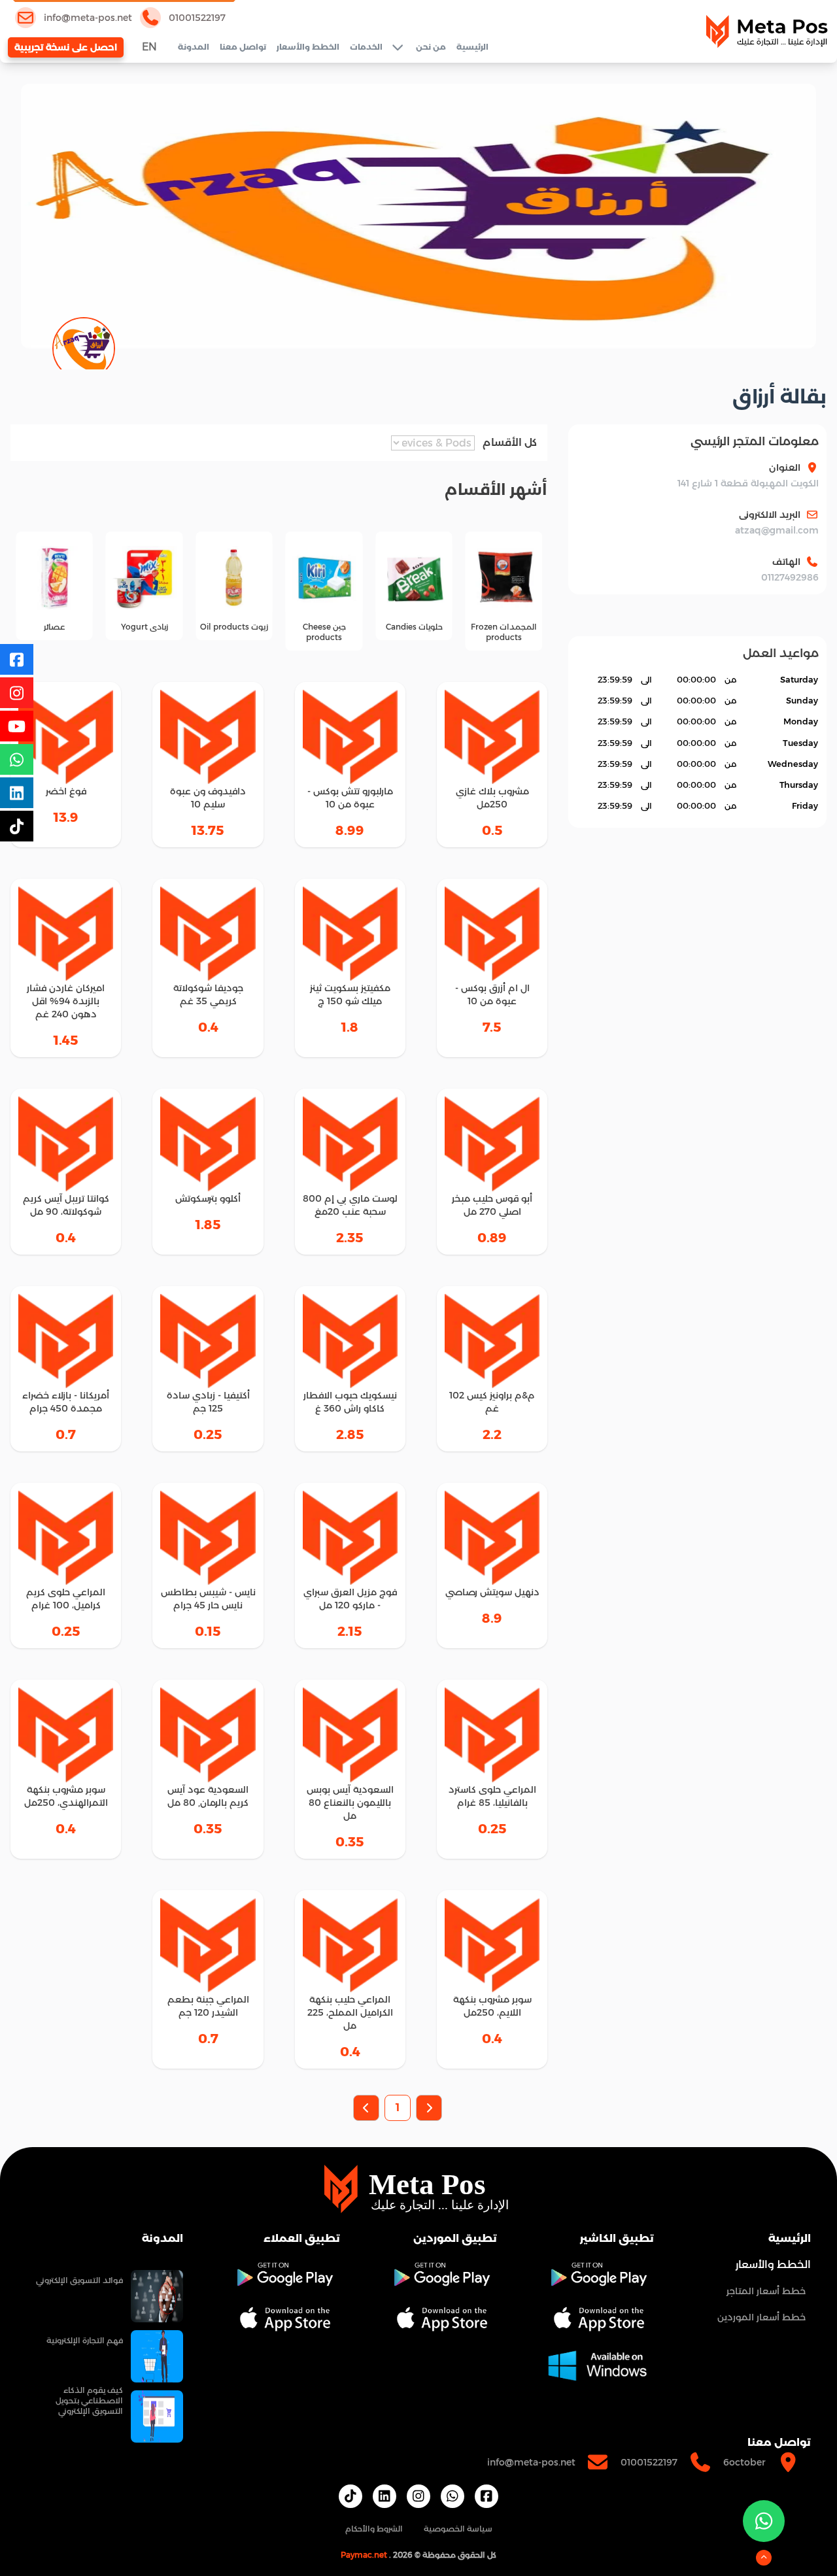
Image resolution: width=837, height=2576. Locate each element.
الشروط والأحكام (374, 2529)
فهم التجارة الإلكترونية (85, 2340)
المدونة (194, 47)
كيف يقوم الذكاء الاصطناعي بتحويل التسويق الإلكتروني (89, 2400)
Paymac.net (364, 2555)
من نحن (431, 47)
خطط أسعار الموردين (761, 2317)
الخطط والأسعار (308, 47)
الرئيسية (472, 47)
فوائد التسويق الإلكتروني (79, 2280)
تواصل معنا (243, 47)
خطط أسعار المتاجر (766, 2291)
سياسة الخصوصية (458, 2529)
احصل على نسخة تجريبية (66, 47)
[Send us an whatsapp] (764, 2521)
